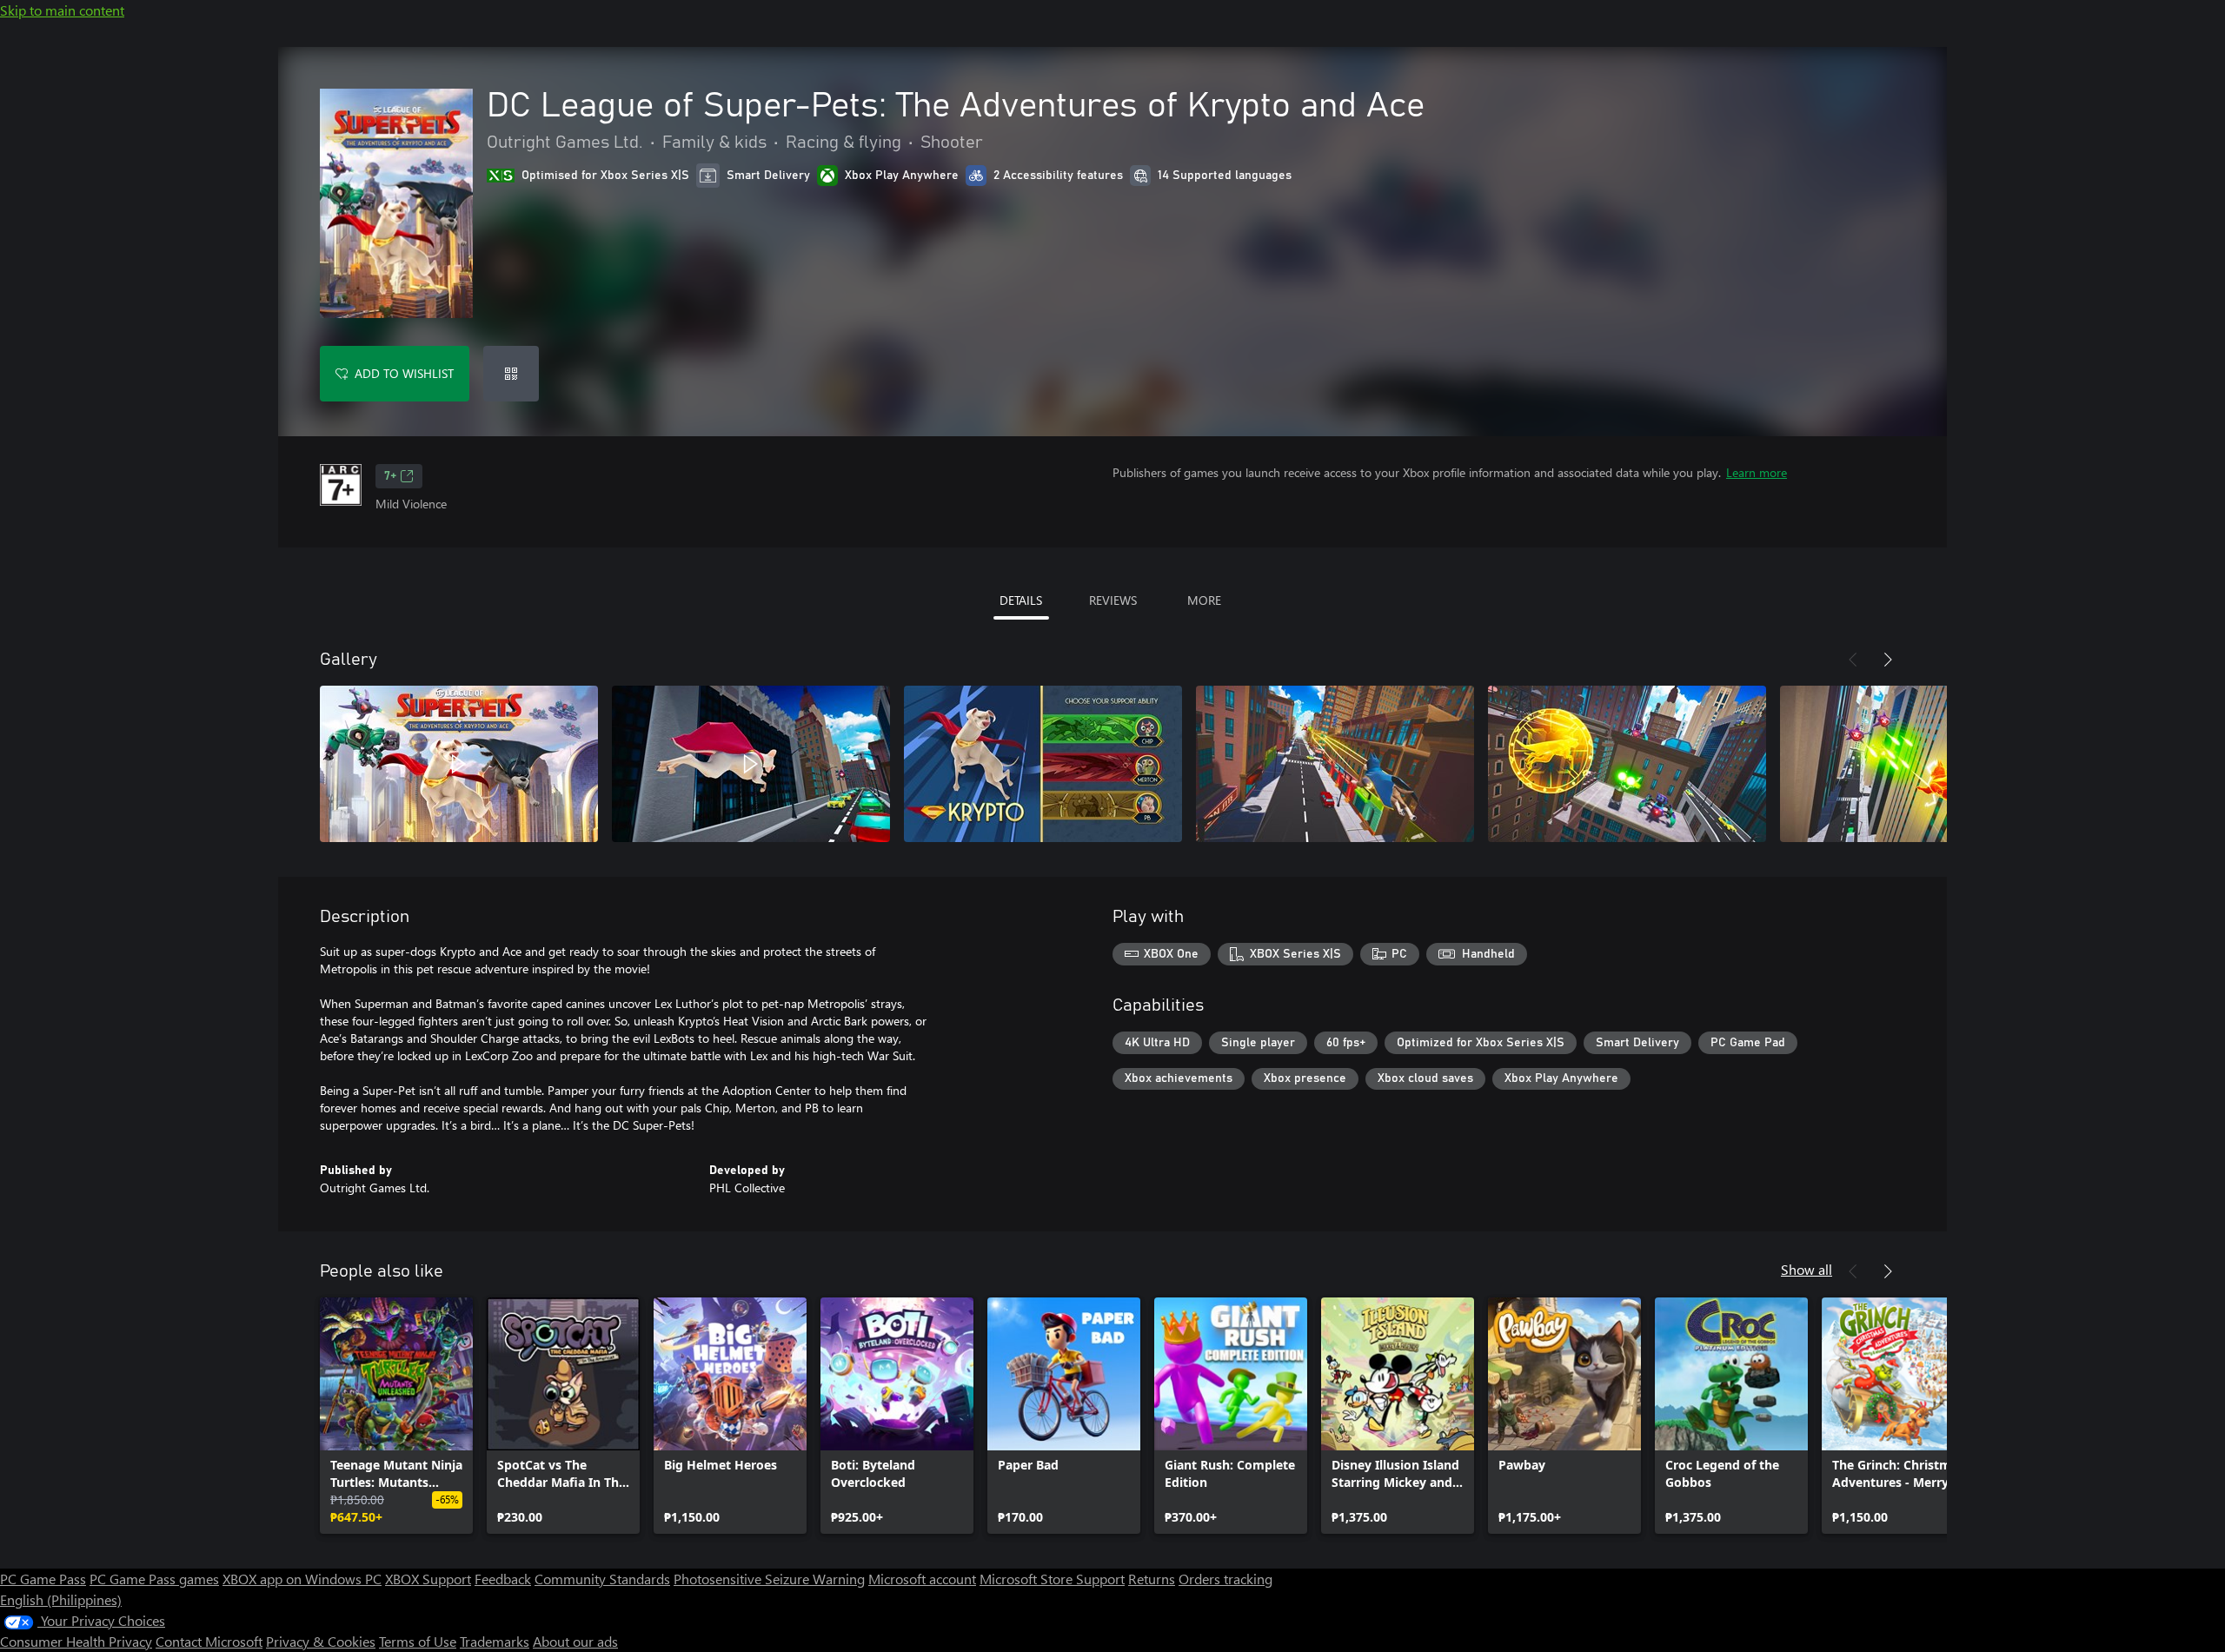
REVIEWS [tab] (1113, 600)
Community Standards (602, 1579)
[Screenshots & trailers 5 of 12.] (1627, 764)
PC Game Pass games (154, 1579)
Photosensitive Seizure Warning (769, 1579)
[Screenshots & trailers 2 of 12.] (751, 764)
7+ (390, 476)
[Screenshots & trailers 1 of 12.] (459, 764)
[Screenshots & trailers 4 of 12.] (1335, 764)
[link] (396, 1416)
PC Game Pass (43, 1579)
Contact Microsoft (209, 1641)
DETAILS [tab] (1021, 600)
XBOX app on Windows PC (302, 1579)
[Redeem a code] (511, 374)
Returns (1152, 1579)
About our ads (575, 1641)
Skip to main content (62, 10)
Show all (1807, 1269)
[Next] (1888, 660)
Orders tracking (1225, 1579)
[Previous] (1853, 660)
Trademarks (495, 1641)
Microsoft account (922, 1579)
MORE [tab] (1204, 600)
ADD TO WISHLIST (404, 373)
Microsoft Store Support (1052, 1579)
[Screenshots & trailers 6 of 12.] (1919, 764)
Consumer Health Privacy (76, 1641)
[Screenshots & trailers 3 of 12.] (1043, 764)
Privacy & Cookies (321, 1641)
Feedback (503, 1579)
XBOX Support (428, 1579)
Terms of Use (418, 1641)
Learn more (1757, 472)
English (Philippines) (61, 1599)
